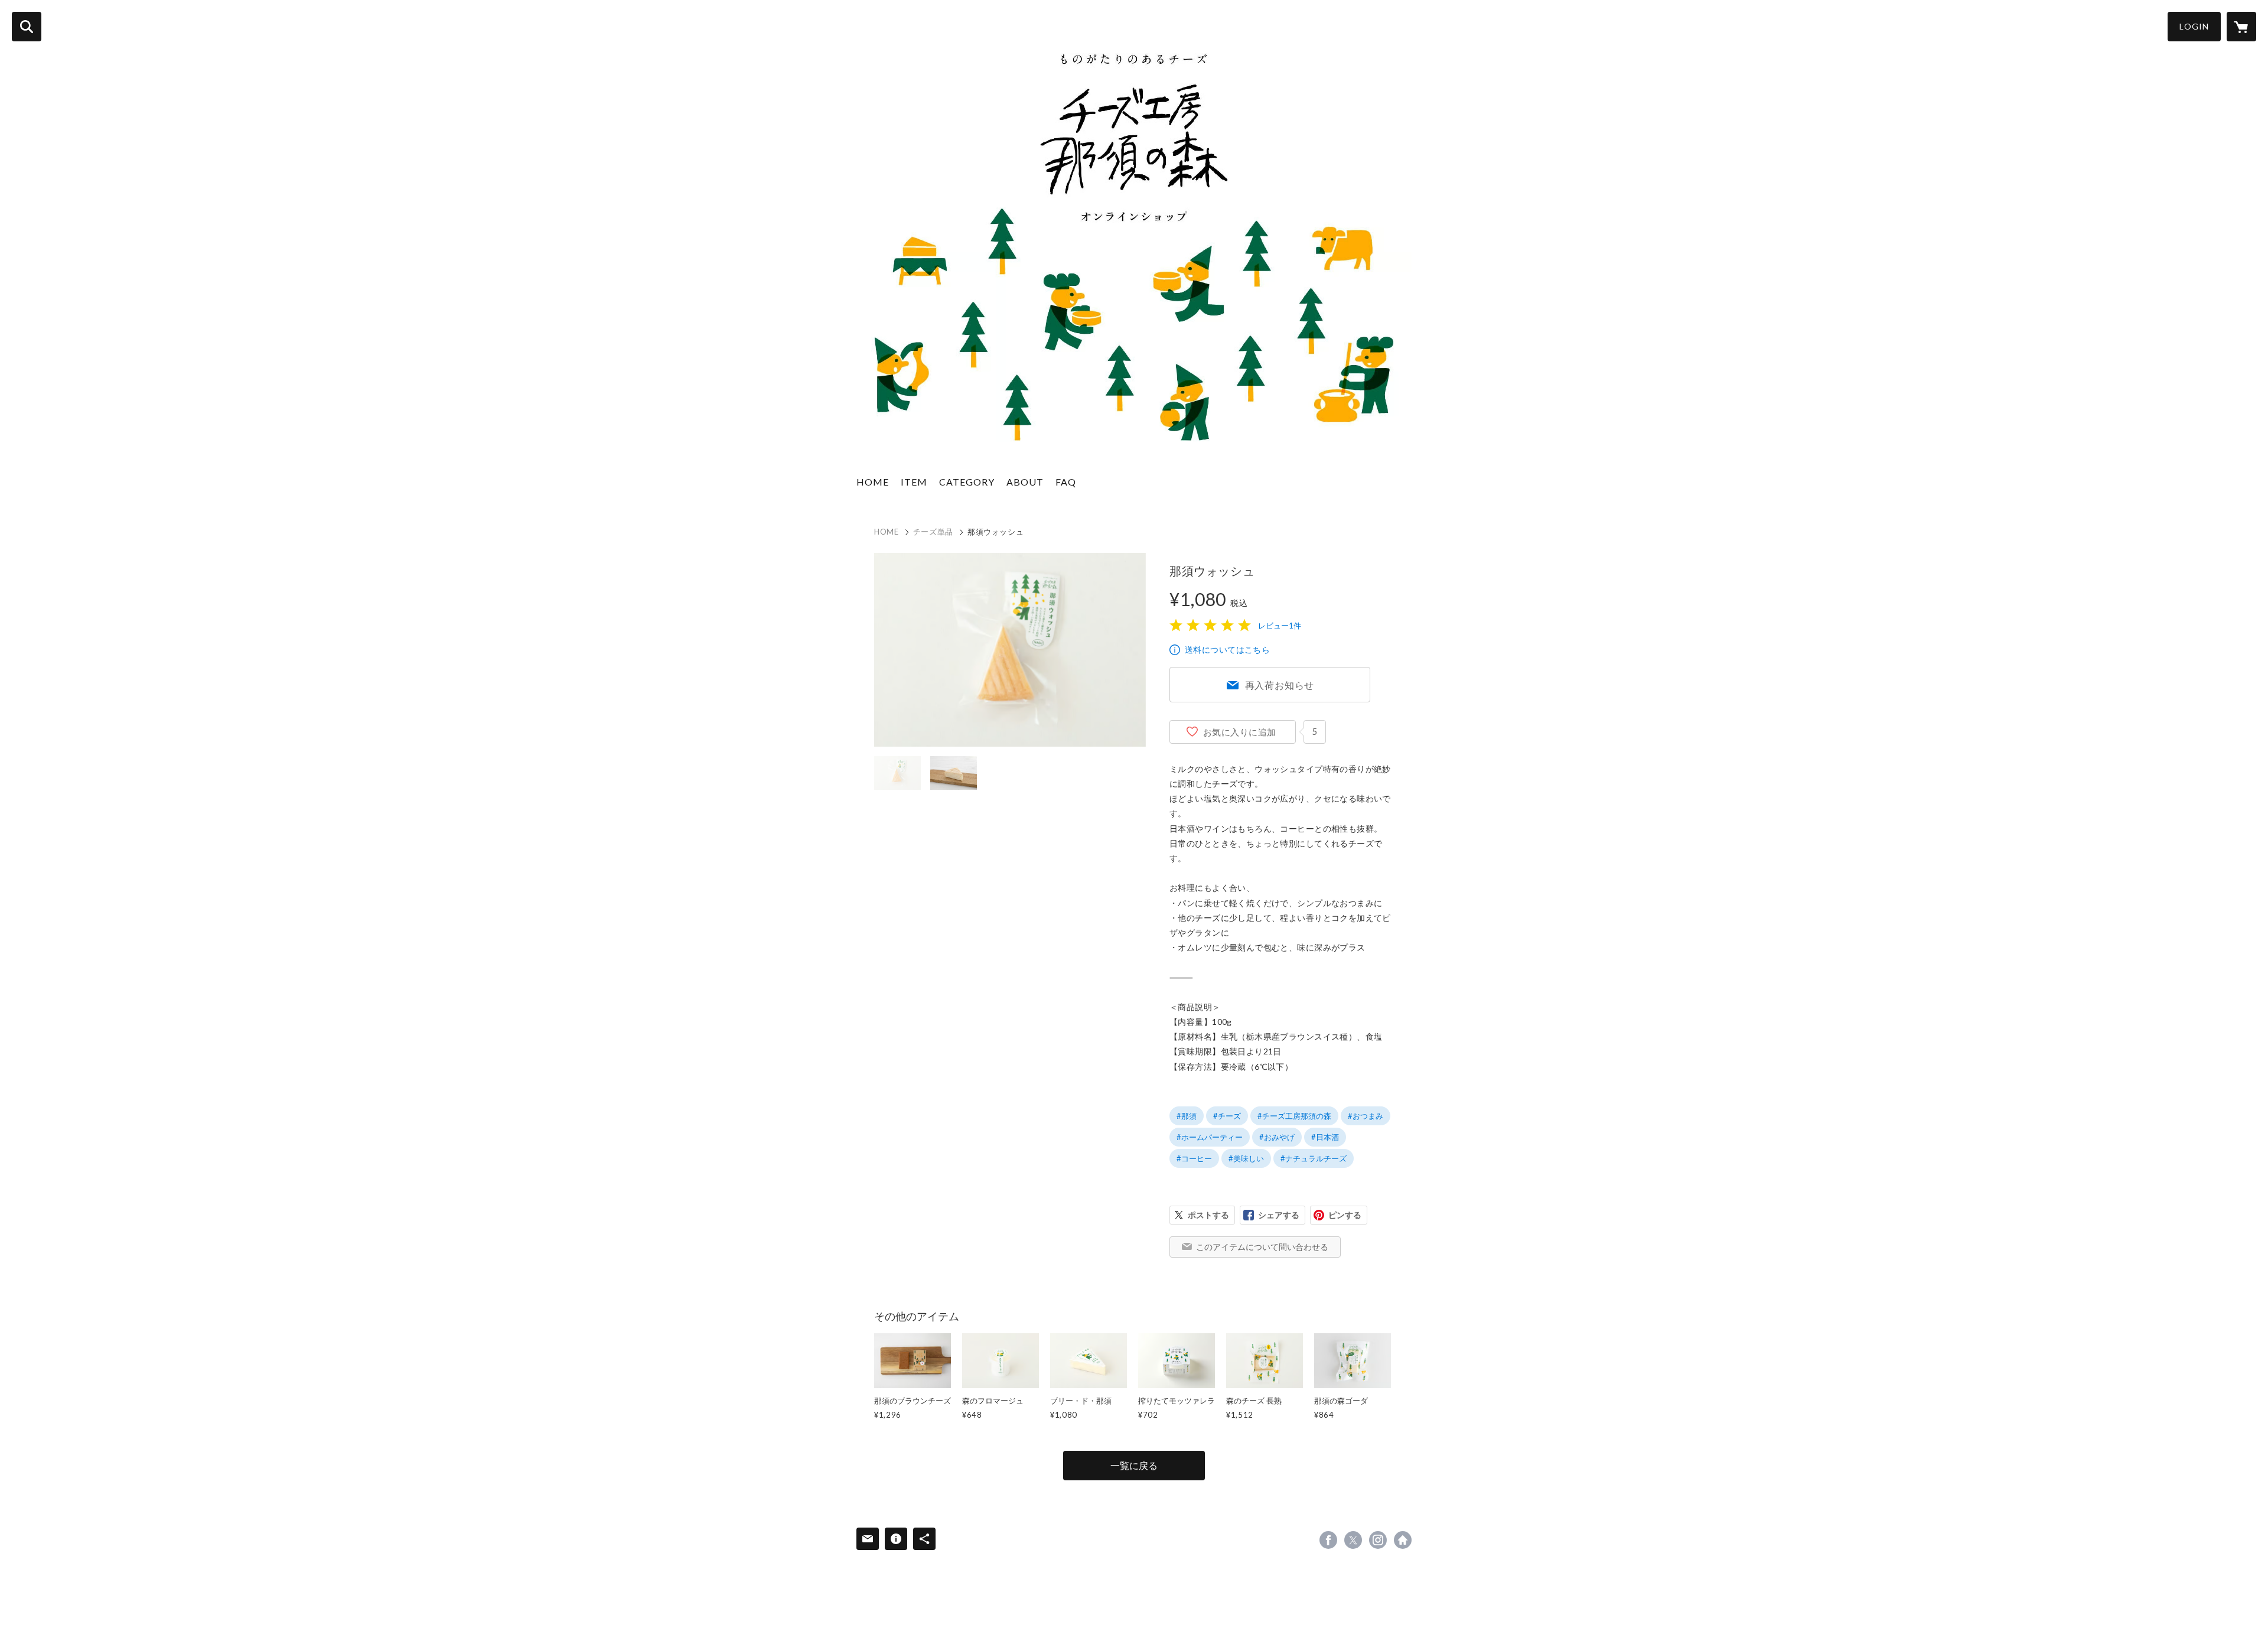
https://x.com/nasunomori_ (1353, 1540)
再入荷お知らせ (1280, 685)
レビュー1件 (1280, 626)
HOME (873, 482)
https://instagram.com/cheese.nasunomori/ (1378, 1540)
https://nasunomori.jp (1403, 1540)
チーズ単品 (933, 532)
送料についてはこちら (1227, 649)
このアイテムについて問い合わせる (1262, 1247)
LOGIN (2194, 26)
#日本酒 (1325, 1137)
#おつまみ (1366, 1116)
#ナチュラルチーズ (1314, 1158)
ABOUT (1025, 482)
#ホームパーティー (1210, 1137)
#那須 (1187, 1116)
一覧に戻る (1134, 1465)
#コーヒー (1194, 1158)
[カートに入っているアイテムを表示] (2241, 27)
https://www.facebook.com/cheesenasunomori (1328, 1540)
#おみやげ (1277, 1137)
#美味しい (1246, 1158)
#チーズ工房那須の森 (1294, 1116)
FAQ (1066, 482)
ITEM (914, 482)
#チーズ (1227, 1116)
